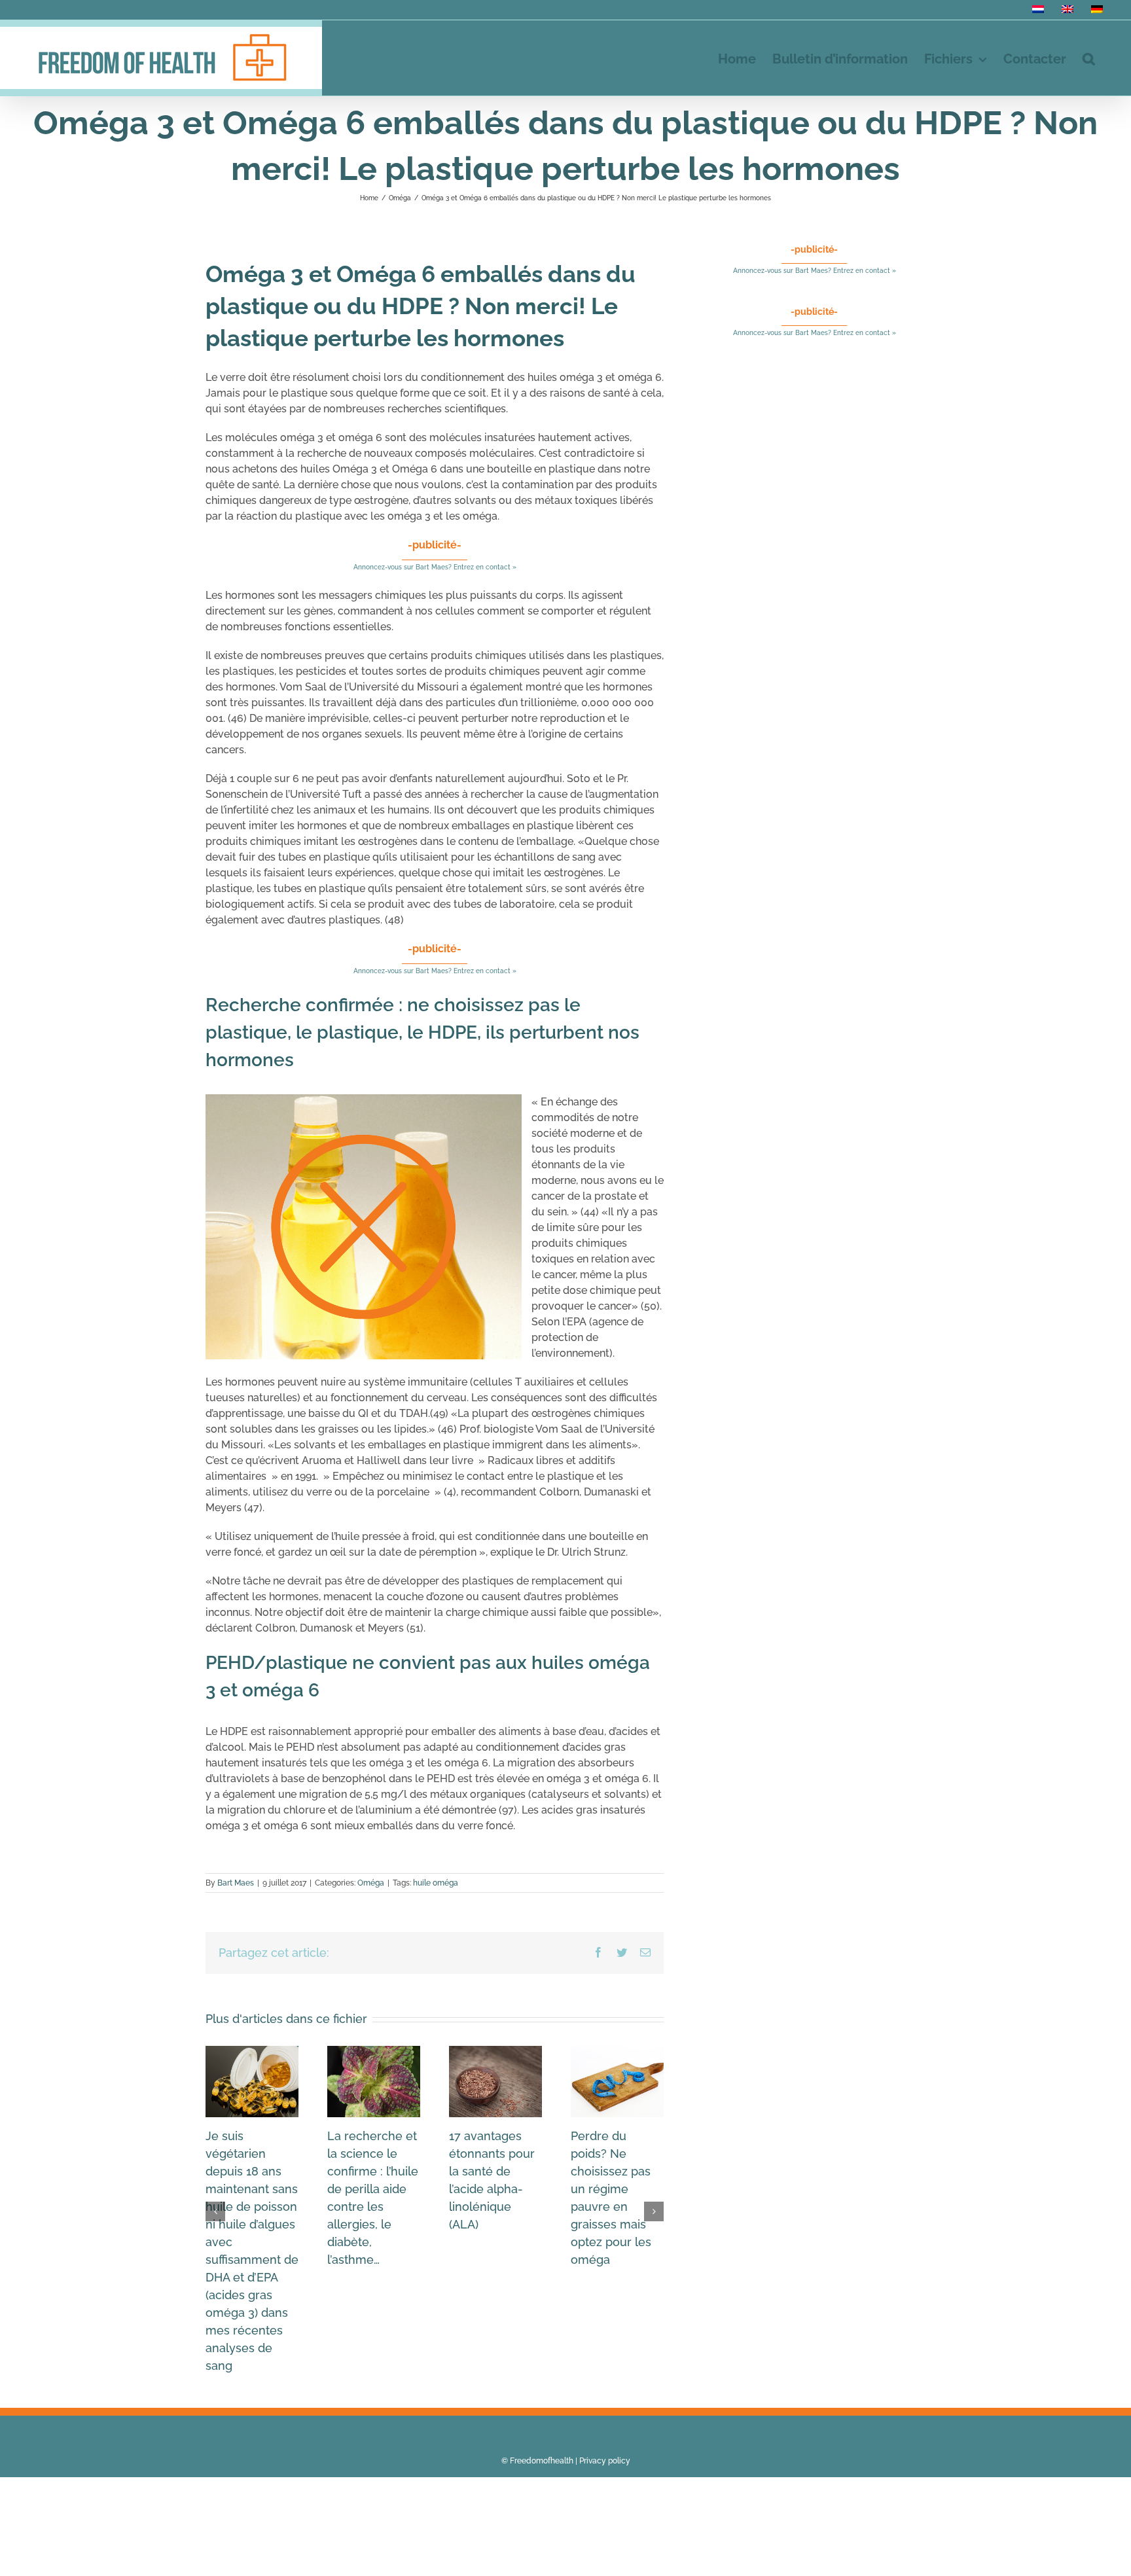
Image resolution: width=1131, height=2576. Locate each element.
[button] (1089, 58)
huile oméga (436, 1883)
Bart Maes (236, 1883)
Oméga (371, 1883)
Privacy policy (605, 2461)
